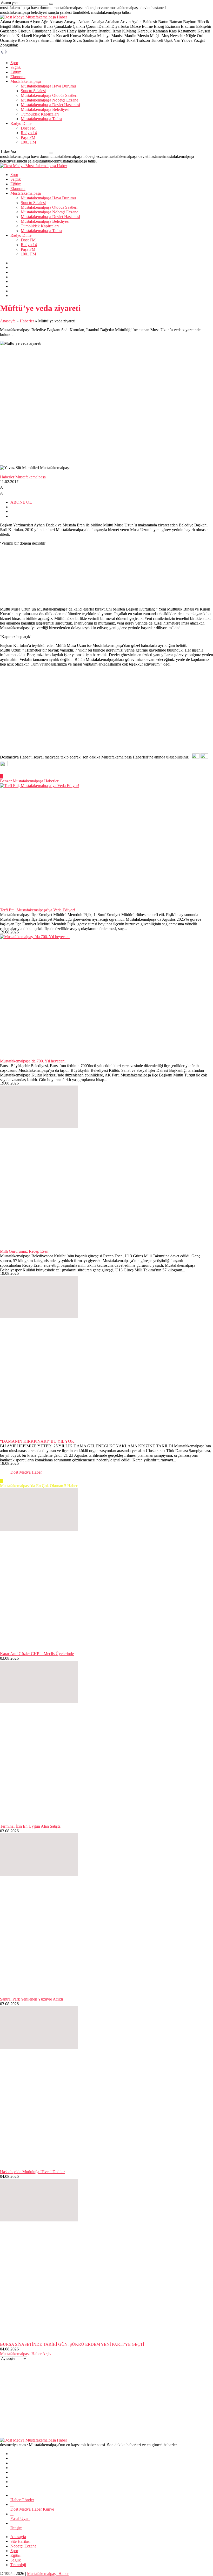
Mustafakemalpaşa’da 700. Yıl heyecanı (33, 1061)
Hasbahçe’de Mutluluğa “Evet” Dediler (32, 2172)
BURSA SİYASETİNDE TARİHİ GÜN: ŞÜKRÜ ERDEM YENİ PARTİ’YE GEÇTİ (72, 2344)
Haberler (27, 321)
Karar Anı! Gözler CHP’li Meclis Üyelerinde (37, 1654)
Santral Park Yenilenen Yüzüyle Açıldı (31, 1999)
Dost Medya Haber (26, 1472)
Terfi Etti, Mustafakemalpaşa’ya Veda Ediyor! (38, 910)
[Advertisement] (106, 712)
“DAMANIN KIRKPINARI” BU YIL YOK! (39, 1441)
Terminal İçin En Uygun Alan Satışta (30, 1826)
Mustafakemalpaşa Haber (48, 2574)
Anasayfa (8, 321)
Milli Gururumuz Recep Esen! (25, 1251)
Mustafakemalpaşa (31, 477)
